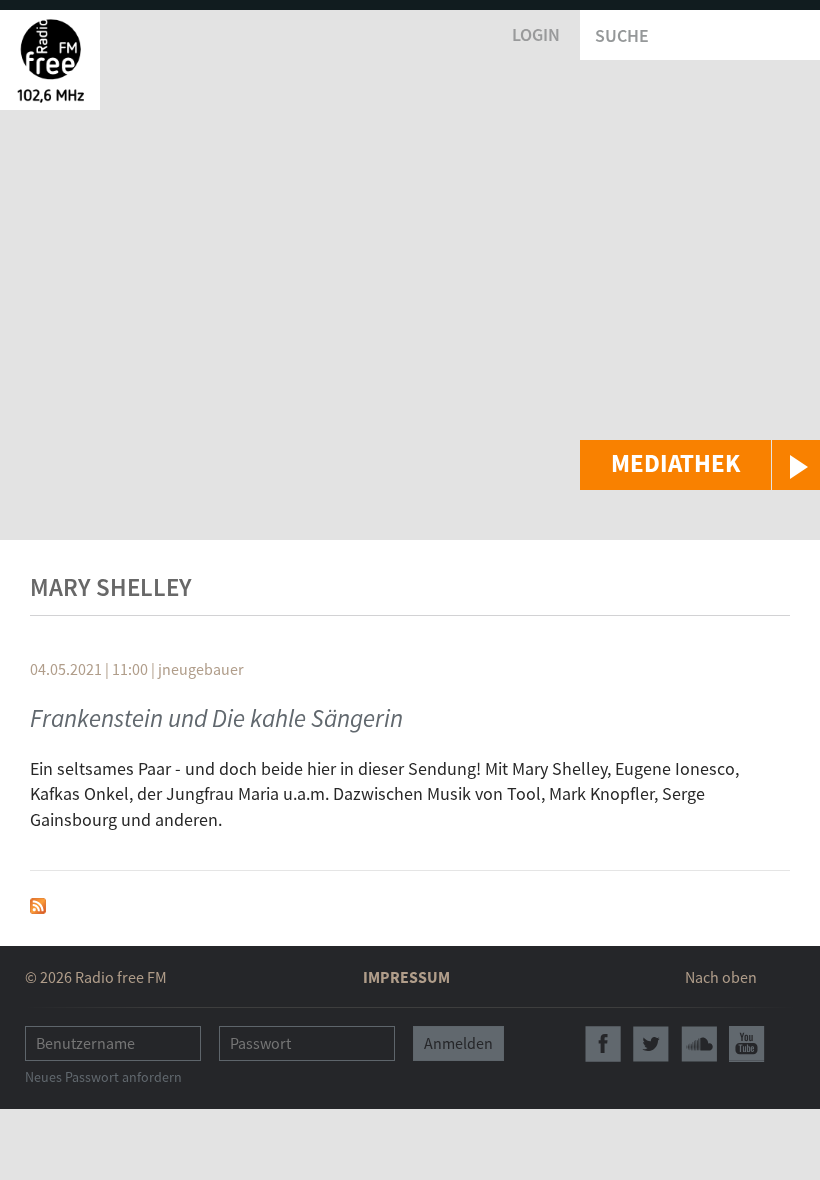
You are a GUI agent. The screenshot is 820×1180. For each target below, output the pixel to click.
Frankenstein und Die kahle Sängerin (216, 718)
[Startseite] (50, 60)
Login (536, 34)
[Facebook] (603, 1044)
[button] (700, 465)
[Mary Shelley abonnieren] (38, 903)
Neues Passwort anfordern (103, 1077)
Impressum (406, 977)
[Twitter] (651, 1044)
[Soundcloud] (699, 1044)
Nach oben (721, 977)
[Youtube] (747, 1044)
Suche (622, 35)
